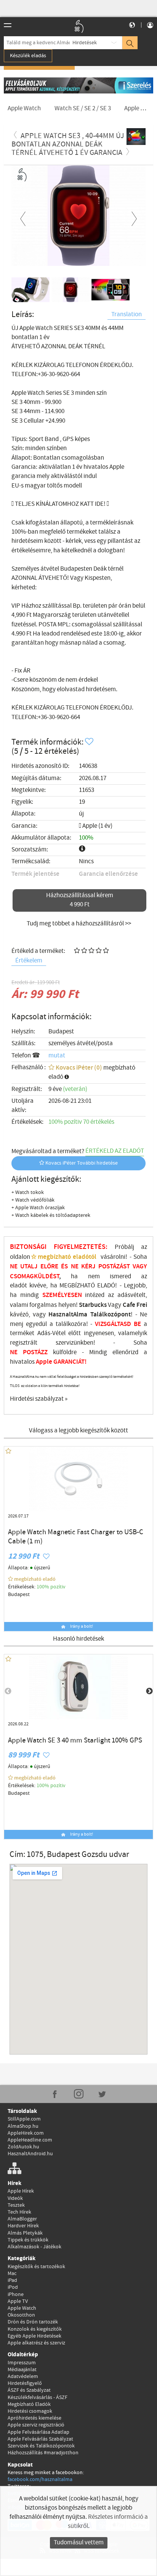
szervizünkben (74, 1343)
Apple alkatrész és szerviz (36, 2343)
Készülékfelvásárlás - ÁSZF (38, 2397)
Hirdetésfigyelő (25, 2383)
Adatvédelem (23, 2376)
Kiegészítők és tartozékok (36, 2267)
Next (134, 217)
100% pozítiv (52, 1587)
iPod (13, 2287)
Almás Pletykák (25, 2233)
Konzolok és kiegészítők (35, 2329)
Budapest (61, 1032)
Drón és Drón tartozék (33, 2322)
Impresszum (22, 2363)
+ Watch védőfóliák (33, 1200)
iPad (12, 2280)
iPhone (16, 2294)
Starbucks (93, 1305)
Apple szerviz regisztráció (36, 2425)
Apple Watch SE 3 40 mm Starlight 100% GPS (75, 1741)
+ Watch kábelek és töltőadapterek (51, 1215)
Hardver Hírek (23, 2226)
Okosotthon (21, 2315)
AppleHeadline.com (30, 2140)
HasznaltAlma (68, 1315)
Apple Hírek (21, 2191)
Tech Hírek (19, 2212)
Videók (15, 2198)
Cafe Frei (135, 1305)
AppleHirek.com (26, 2133)
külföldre (65, 1352)
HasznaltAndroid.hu (30, 2154)
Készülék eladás (28, 56)
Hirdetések (85, 43)
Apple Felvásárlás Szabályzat (40, 2439)
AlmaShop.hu (23, 2126)
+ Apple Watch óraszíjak (38, 1208)
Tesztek (16, 2205)
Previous (23, 217)
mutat (57, 1056)
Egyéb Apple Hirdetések (34, 2336)
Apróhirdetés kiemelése (34, 2418)
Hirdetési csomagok (30, 2411)
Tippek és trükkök (28, 2240)
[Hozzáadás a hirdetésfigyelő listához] (90, 742)
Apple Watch (22, 2308)
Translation (127, 315)
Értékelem (29, 961)
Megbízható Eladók (29, 2404)
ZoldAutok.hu (23, 2147)
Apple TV (18, 2301)
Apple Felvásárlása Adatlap (38, 2432)
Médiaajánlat (22, 2370)
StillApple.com (24, 2119)
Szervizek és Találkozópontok (41, 2446)
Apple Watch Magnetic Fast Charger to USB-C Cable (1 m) (76, 1537)
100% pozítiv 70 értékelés (81, 1122)
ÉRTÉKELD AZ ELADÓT (115, 1151)
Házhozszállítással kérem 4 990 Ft (80, 900)
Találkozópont (111, 1315)
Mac (12, 2274)
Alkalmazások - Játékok (34, 2247)
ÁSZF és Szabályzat (29, 2390)
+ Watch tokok (28, 1192)
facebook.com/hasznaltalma (40, 2479)
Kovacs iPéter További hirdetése (81, 1163)
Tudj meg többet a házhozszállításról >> (79, 924)
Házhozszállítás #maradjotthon (43, 2453)
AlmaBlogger (22, 2219)
